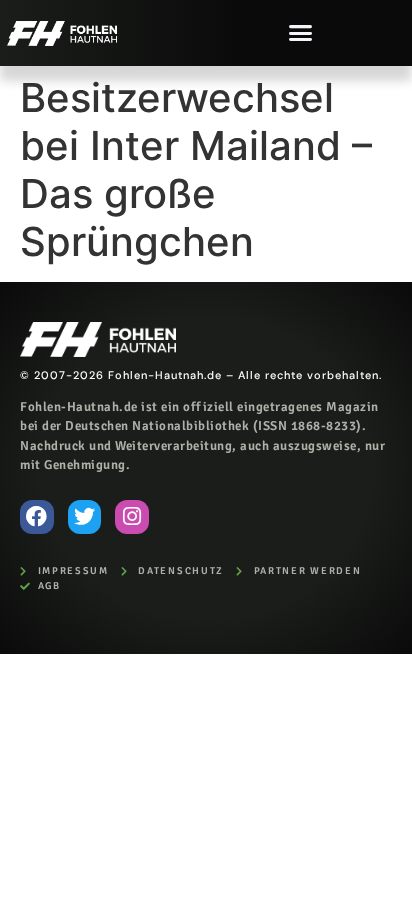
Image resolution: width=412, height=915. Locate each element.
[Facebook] (37, 517)
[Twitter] (85, 517)
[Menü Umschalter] (300, 32)
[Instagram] (132, 517)
